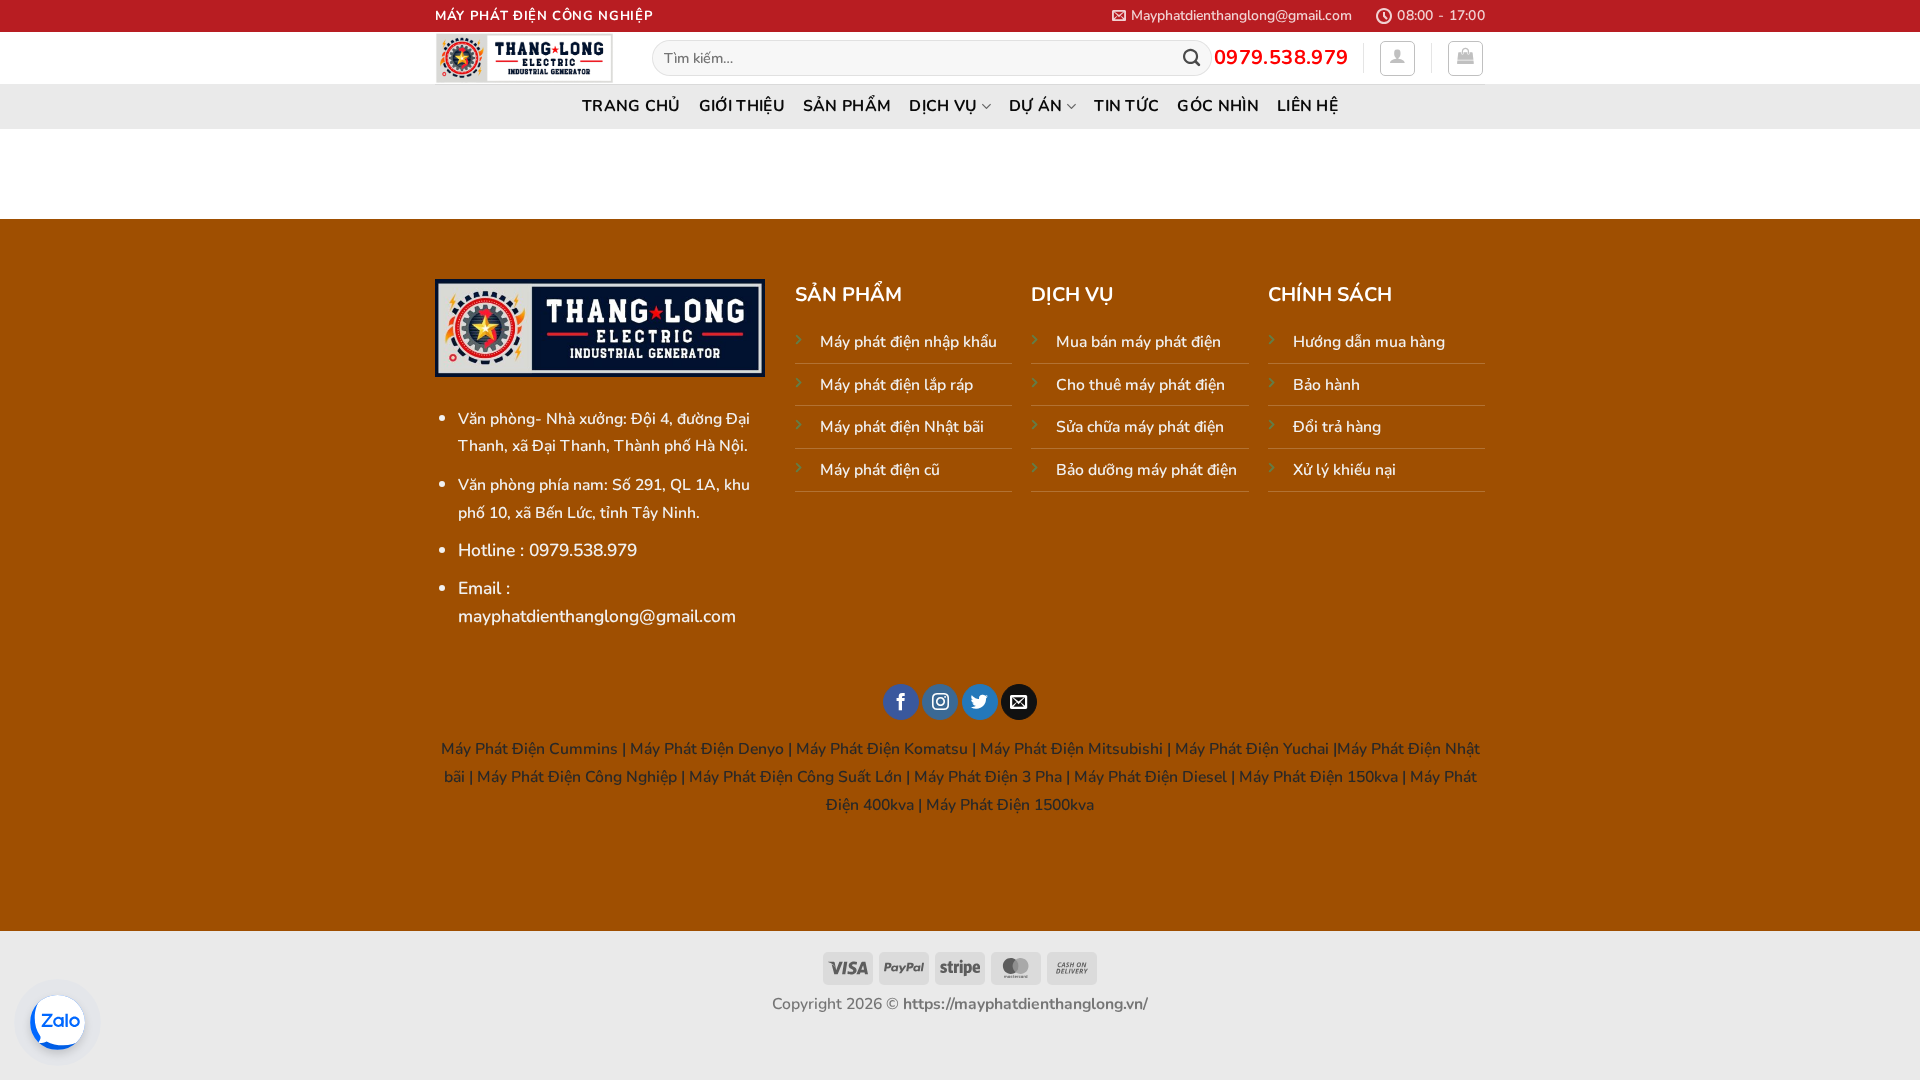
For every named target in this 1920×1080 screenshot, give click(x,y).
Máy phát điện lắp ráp (896, 385)
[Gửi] (1191, 58)
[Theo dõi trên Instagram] (940, 702)
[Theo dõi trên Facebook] (901, 702)
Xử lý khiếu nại (1344, 470)
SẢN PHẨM (847, 106)
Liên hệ (1307, 106)
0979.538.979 (1281, 57)
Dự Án (1036, 106)
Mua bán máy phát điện (1138, 342)
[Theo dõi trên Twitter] (980, 702)
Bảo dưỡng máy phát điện (1146, 470)
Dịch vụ (943, 106)
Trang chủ (631, 106)
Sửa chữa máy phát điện (1140, 427)
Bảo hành (1326, 385)
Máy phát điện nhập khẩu (908, 342)
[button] (1232, 15)
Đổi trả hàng (1337, 427)
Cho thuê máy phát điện (1140, 385)
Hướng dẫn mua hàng (1369, 342)
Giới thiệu (742, 106)
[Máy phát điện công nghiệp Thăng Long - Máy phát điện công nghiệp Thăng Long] (528, 58)
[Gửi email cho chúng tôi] (1019, 702)
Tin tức (1126, 106)
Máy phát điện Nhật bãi (902, 427)
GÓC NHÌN (1218, 106)
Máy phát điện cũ (880, 470)
